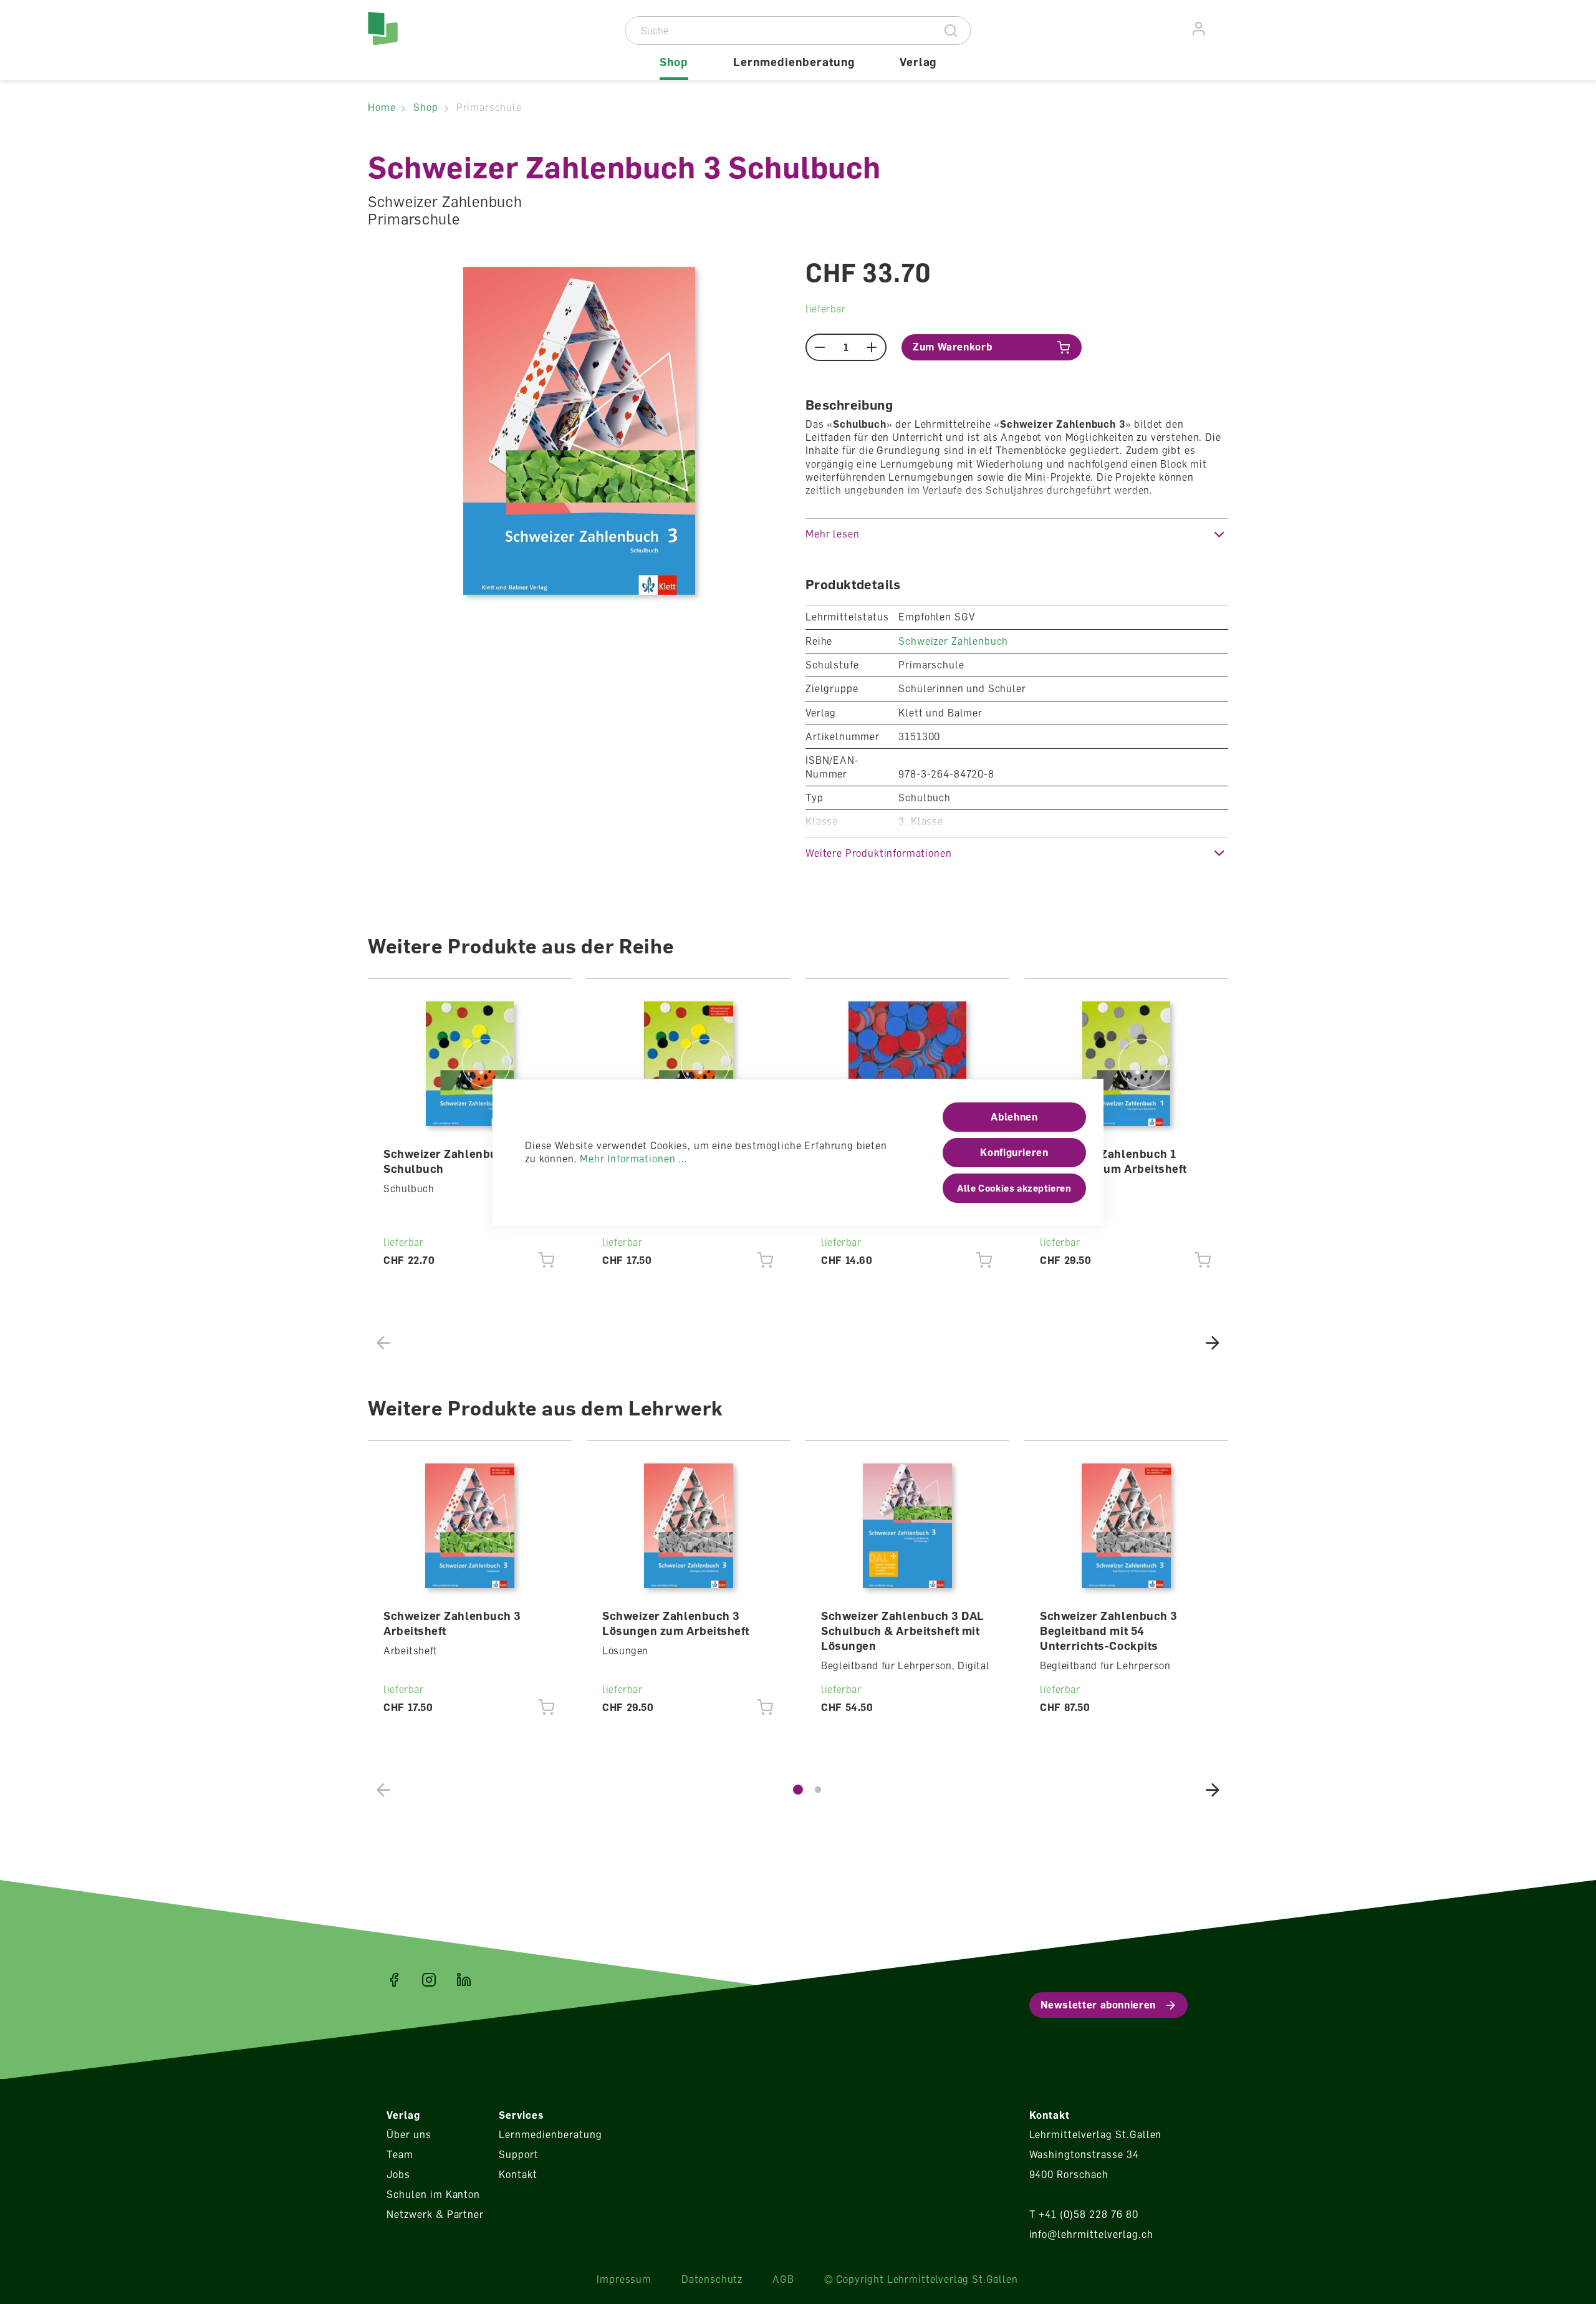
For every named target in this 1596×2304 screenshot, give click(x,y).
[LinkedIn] (464, 1980)
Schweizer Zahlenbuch (953, 641)
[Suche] (951, 31)
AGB (783, 2279)
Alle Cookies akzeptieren (1014, 1188)
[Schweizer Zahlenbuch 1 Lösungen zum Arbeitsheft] (1127, 1064)
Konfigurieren (1014, 1152)
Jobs (398, 2174)
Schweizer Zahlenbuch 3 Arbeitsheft (452, 1623)
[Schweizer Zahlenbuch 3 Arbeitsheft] (470, 1526)
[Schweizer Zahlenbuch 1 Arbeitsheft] (689, 1064)
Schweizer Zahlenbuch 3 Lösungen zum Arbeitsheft (676, 1623)
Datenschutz (712, 2279)
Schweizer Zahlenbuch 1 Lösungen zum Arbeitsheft (1113, 1161)
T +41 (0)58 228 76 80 (1084, 2214)
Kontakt (518, 2174)
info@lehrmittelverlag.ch (1091, 2234)
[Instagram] (429, 1980)
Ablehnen (1014, 1117)
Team (400, 2154)
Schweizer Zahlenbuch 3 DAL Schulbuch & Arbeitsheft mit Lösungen (903, 1631)
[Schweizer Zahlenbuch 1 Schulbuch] (470, 1064)
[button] (1017, 534)
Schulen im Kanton (433, 2194)
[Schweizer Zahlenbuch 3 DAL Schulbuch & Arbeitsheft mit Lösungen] (908, 1526)
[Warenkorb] (1221, 27)
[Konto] (1199, 29)
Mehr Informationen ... (633, 1159)
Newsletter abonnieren (1098, 2005)
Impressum (624, 2279)
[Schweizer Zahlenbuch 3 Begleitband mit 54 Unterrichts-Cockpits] (1127, 1526)
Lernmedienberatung (550, 2134)
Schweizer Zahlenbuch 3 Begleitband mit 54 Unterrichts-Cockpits (1109, 1631)
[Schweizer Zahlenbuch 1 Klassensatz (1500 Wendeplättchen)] (908, 1064)
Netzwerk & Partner (435, 2214)
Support (519, 2154)
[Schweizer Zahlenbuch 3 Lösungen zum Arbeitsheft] (689, 1526)
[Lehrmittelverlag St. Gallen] (421, 40)
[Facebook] (394, 1980)
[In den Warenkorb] (546, 1260)
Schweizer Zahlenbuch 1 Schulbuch (452, 1161)
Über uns (409, 2134)
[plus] (872, 347)
